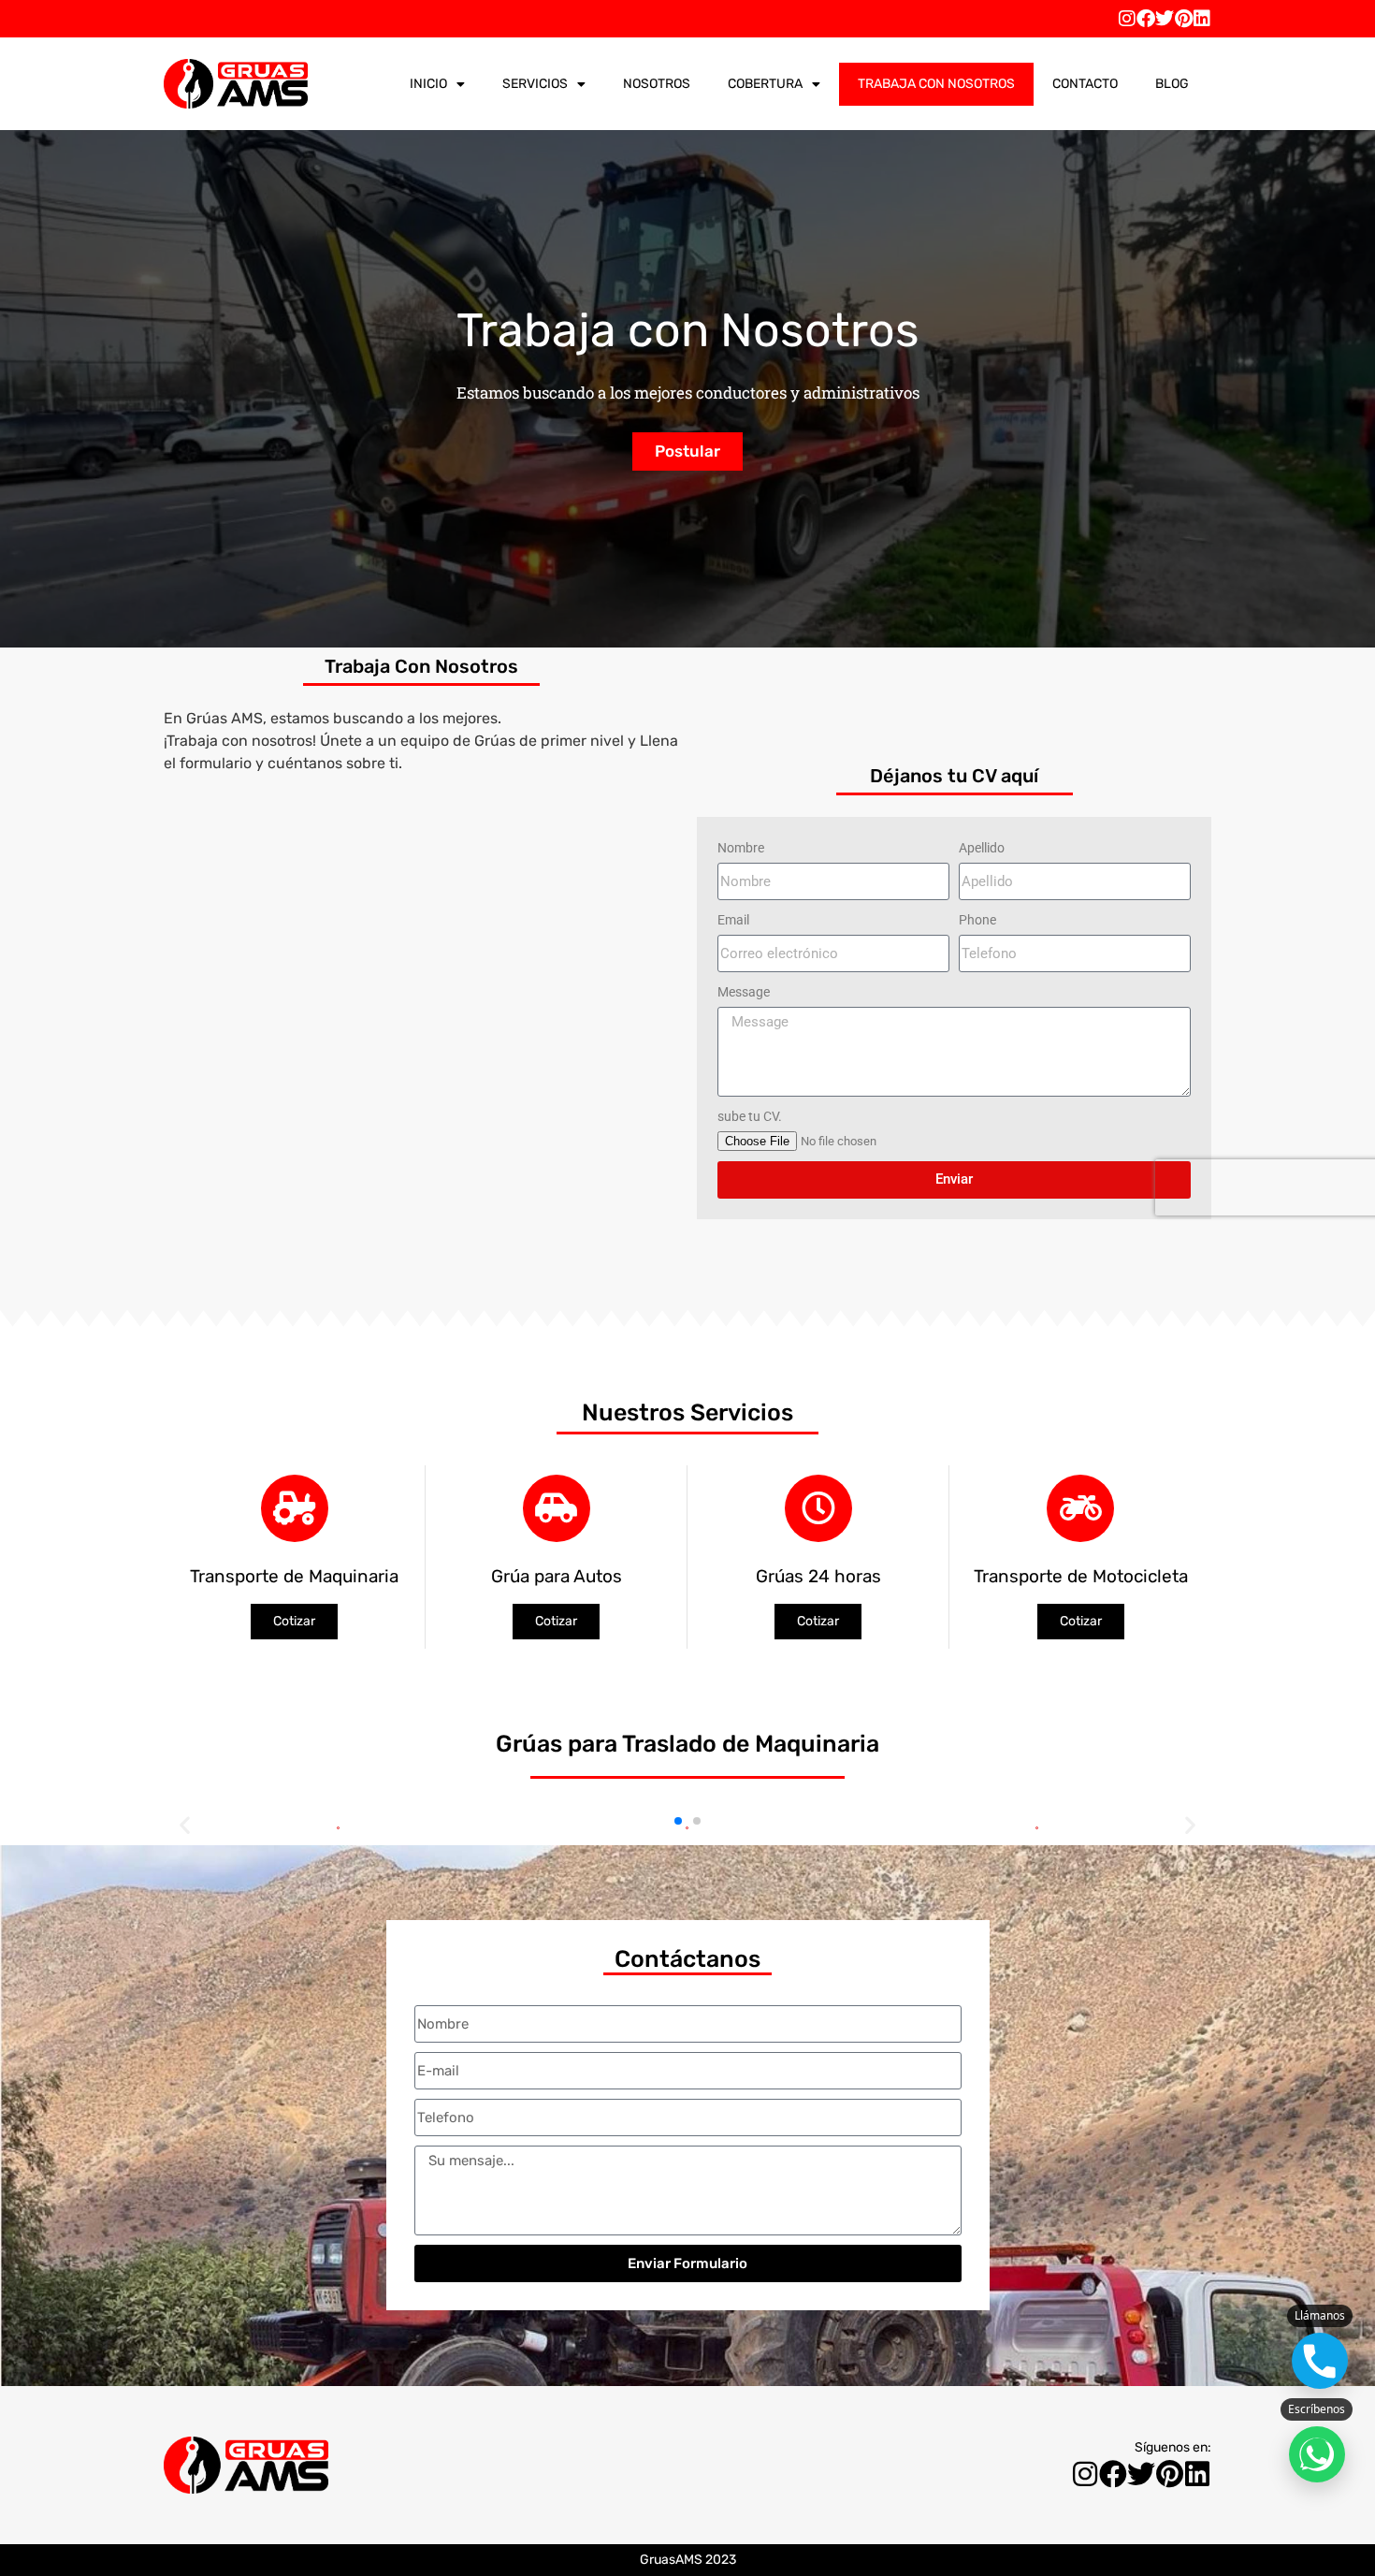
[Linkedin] (1202, 19)
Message (744, 992)
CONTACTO (1085, 84)
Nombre (741, 848)
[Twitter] (1165, 19)
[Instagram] (1127, 19)
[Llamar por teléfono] (1320, 2361)
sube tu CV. (750, 1116)
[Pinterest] (1183, 19)
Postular (687, 451)
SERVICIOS (535, 84)
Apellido (982, 848)
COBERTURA (765, 84)
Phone (977, 920)
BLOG (1172, 84)
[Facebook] (1146, 19)
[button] (678, 1821)
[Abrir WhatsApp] (1317, 2454)
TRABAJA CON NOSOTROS (936, 84)
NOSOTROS (657, 84)
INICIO (428, 84)
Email (733, 920)
